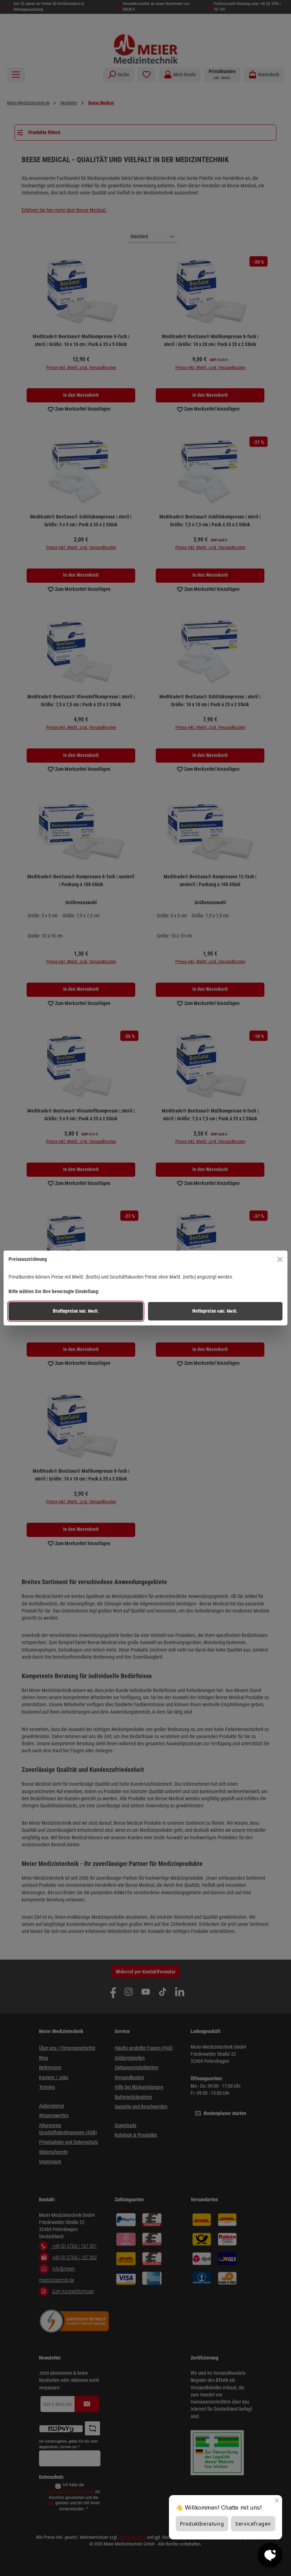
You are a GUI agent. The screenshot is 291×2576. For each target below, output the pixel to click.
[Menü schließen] (280, 1259)
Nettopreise (215, 1311)
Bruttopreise (76, 1311)
